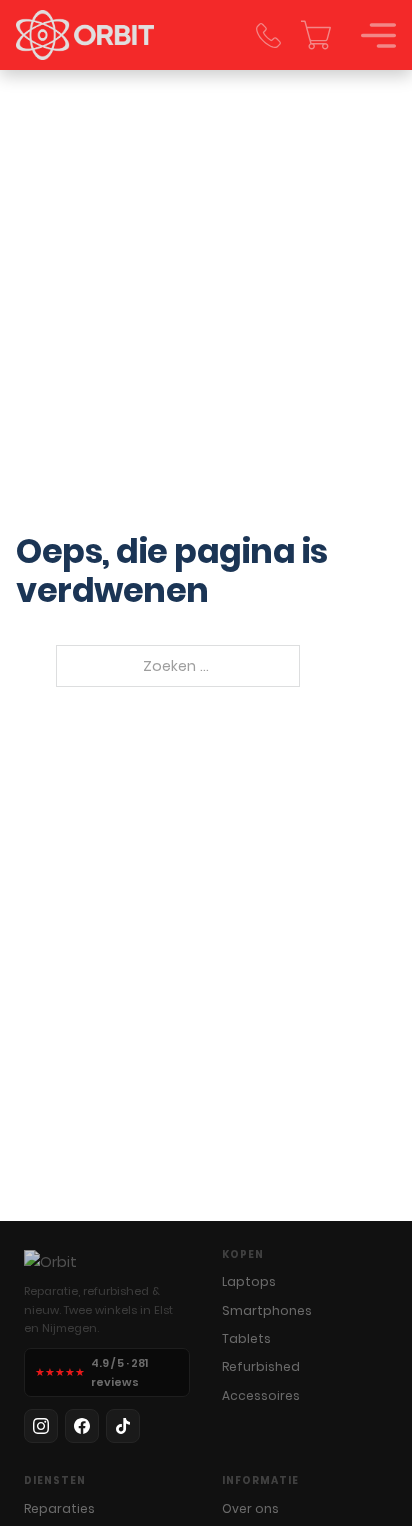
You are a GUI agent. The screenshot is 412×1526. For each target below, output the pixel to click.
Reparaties (59, 1508)
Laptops (249, 1281)
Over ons (250, 1508)
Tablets (246, 1338)
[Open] (378, 35)
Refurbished (261, 1366)
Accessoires (261, 1395)
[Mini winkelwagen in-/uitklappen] (316, 35)
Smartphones (267, 1310)
